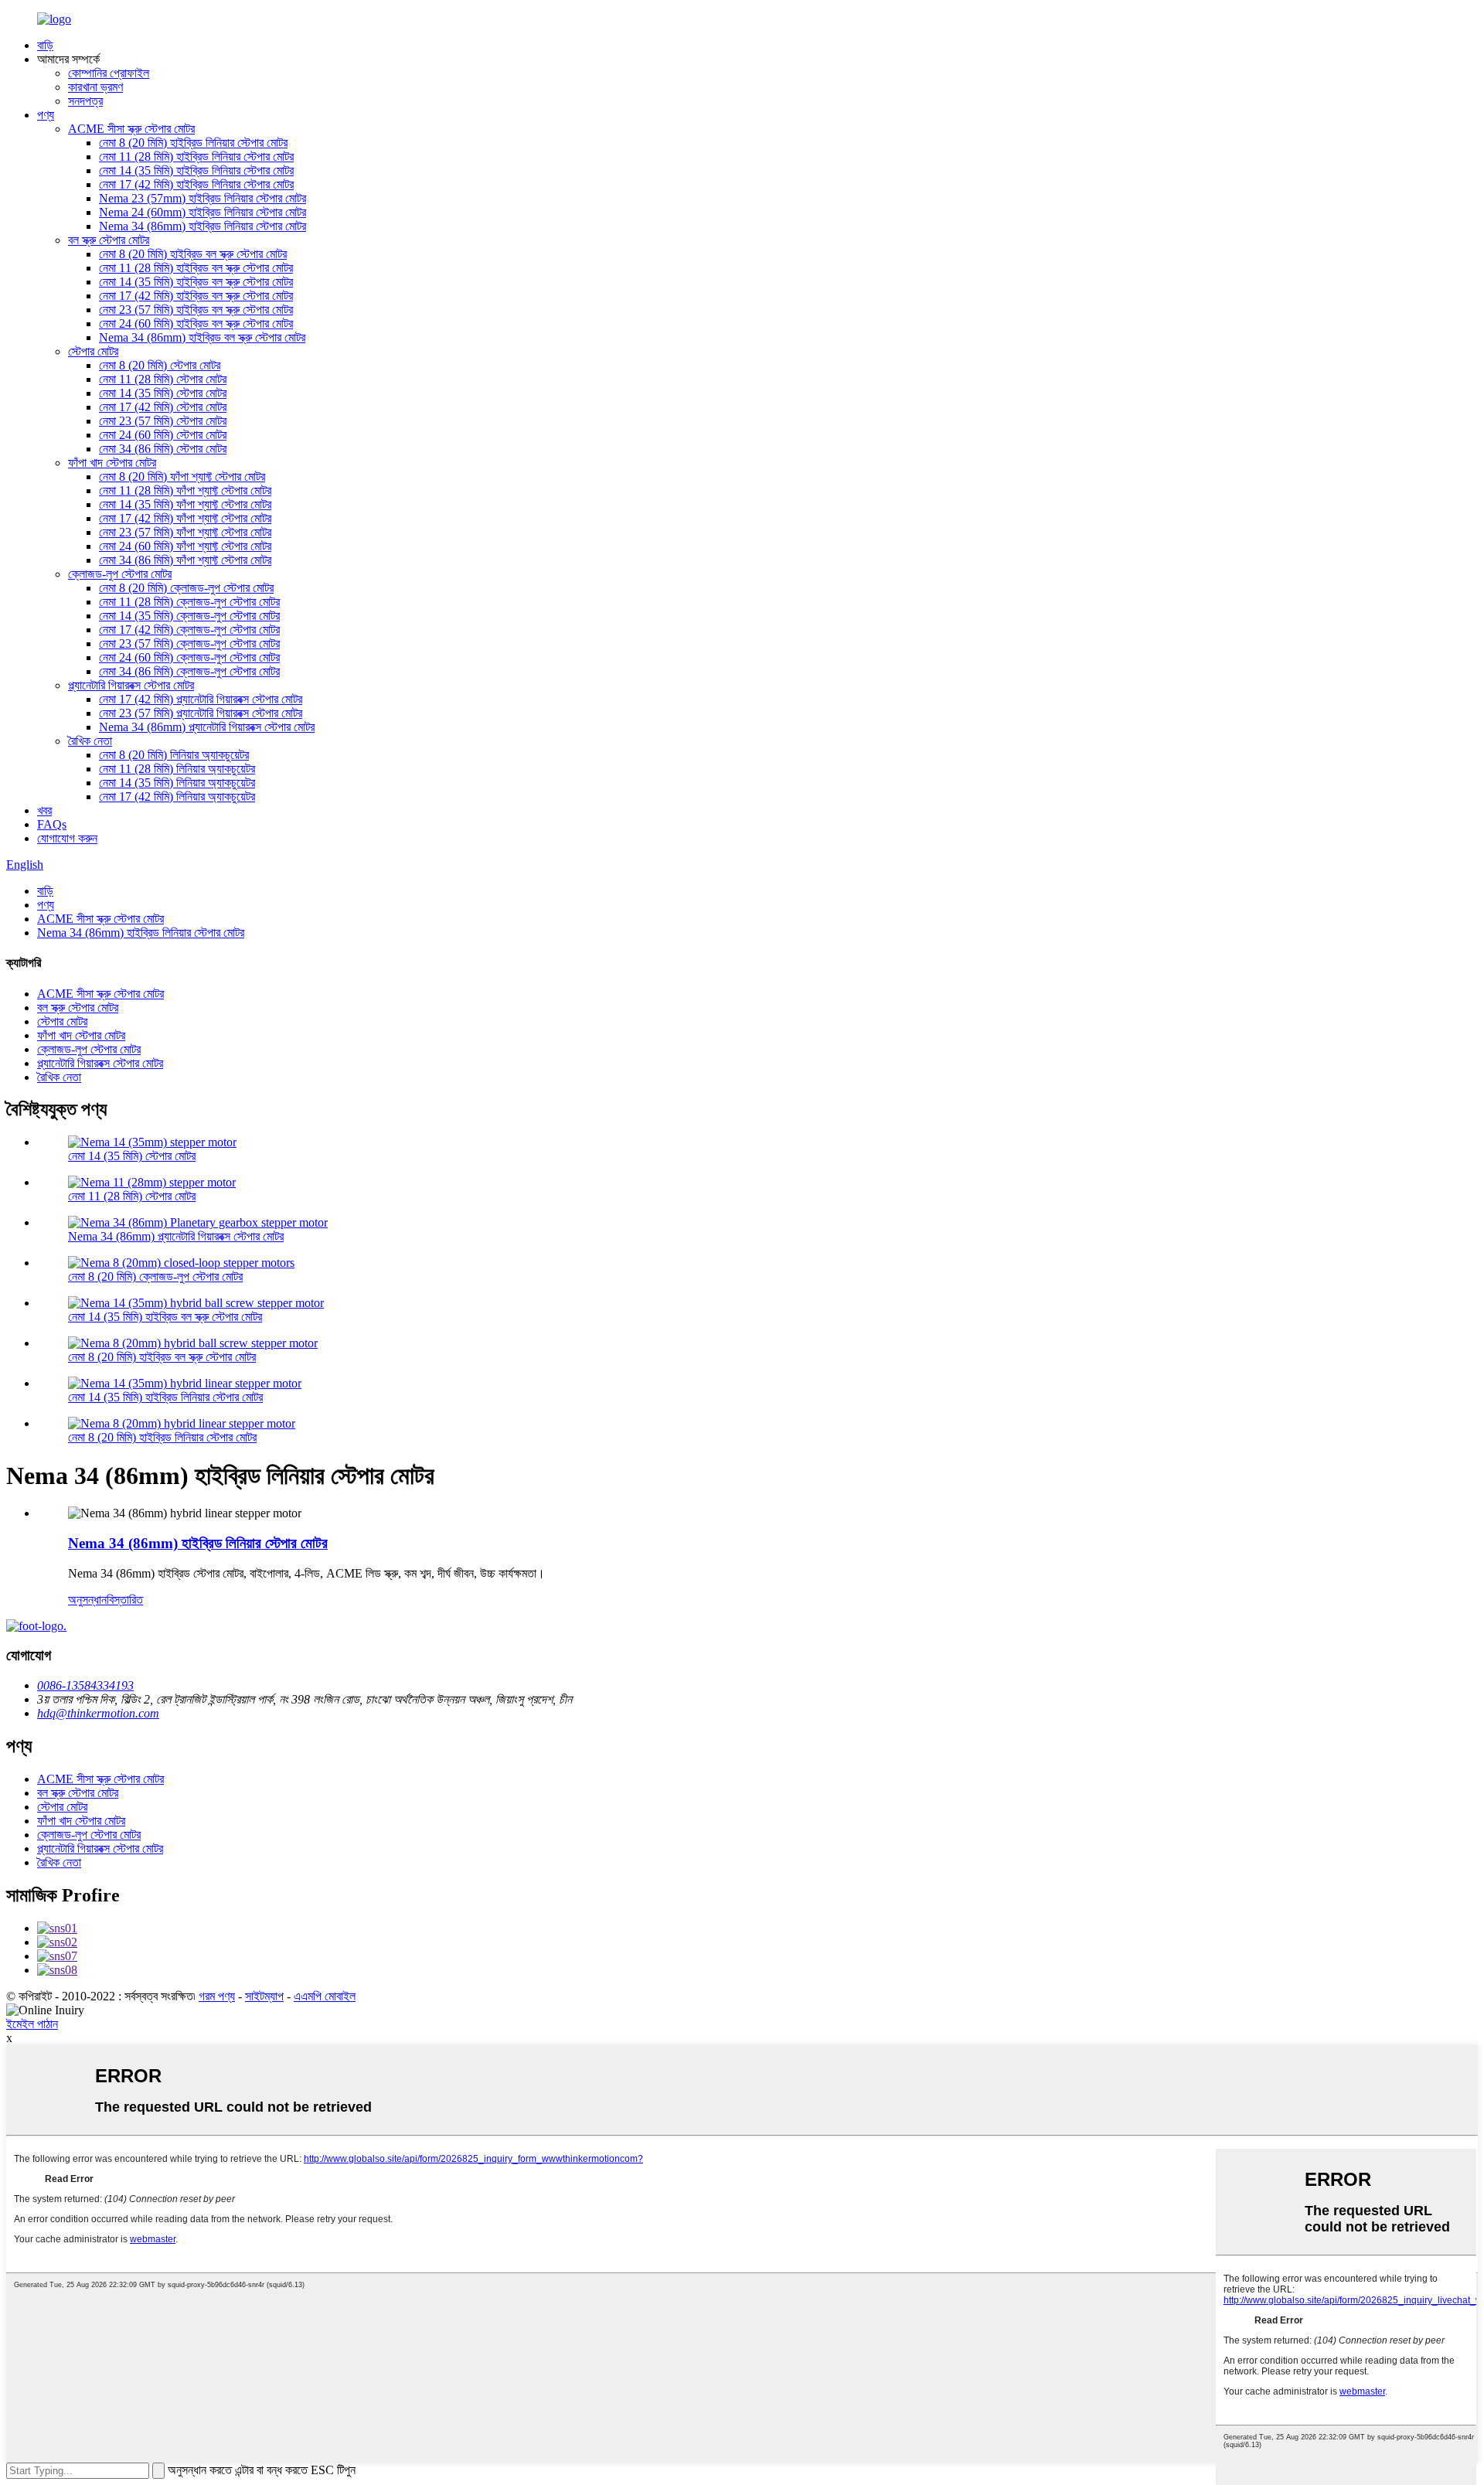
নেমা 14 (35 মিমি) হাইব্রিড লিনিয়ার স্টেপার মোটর (196, 170)
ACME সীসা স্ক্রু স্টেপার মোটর (131, 129)
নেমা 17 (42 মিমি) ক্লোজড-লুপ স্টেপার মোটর (189, 630)
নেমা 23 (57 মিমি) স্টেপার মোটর (163, 421)
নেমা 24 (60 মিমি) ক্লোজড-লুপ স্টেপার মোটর (189, 657)
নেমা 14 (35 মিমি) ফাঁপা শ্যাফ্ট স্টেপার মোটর (185, 504)
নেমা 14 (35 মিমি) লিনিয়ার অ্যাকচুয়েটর (177, 783)
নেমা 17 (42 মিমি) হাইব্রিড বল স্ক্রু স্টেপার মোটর (196, 296)
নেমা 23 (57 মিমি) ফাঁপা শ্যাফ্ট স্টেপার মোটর (185, 532)
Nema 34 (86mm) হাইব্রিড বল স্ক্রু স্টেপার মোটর (202, 337)
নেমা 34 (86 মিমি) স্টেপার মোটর (163, 449)
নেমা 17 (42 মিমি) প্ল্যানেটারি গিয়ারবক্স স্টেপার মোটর (201, 699)
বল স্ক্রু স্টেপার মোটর (109, 240)
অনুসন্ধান (87, 1600)
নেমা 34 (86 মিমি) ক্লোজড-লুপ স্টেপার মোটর (189, 671)
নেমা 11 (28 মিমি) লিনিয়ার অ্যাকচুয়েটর (177, 769)
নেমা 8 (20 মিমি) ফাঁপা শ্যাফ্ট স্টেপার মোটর (182, 477)
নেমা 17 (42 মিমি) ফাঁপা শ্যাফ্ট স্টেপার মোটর (185, 518)
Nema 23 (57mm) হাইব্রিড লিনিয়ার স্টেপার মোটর (203, 198)
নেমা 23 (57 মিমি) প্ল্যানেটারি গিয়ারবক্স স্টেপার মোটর (201, 713)
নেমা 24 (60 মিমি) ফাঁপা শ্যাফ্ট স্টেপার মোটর (185, 546)
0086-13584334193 (85, 1685)
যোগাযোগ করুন (67, 838)
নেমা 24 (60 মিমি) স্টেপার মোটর (163, 435)
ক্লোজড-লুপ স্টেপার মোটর (120, 574)
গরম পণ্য (217, 1996)
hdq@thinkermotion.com (98, 1713)
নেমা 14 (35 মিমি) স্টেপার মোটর (163, 393)
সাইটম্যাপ (264, 1996)
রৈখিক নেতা (90, 741)
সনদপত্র (85, 101)
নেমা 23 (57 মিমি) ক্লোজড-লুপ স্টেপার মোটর (189, 643)
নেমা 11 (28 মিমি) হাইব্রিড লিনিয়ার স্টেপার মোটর (196, 157)
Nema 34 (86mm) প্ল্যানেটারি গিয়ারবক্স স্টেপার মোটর (207, 727)
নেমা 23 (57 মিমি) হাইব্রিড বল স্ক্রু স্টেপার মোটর (196, 310)
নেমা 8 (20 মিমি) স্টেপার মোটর (160, 365)
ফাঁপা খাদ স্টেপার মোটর (112, 463)
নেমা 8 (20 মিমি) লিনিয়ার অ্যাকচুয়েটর (174, 755)
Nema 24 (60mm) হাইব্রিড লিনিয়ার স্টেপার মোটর (203, 212)
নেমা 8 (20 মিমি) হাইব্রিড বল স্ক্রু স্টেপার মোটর (193, 254)
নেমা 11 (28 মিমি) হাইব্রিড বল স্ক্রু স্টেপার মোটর (196, 268)
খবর (44, 810)
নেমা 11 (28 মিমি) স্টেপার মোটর (163, 379)
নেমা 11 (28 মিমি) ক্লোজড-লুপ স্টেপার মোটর (189, 602)
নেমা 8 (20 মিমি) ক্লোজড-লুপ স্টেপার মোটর (186, 588)
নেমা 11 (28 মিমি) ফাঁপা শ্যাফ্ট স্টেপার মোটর (185, 490)
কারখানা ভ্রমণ (95, 87)
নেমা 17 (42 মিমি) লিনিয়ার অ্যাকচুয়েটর (177, 797)
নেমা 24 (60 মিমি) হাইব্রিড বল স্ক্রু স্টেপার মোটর (196, 323)
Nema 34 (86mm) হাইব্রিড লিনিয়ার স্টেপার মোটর (203, 226)
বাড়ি (45, 45)
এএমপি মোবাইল (325, 1996)
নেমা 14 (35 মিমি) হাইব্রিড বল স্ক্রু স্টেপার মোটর (196, 282)
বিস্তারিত (125, 1600)
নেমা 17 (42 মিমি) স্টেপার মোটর (163, 407)
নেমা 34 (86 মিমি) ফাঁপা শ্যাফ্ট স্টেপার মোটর (185, 560)
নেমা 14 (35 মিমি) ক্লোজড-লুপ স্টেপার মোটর (189, 616)
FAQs (52, 824)
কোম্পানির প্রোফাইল (109, 73)
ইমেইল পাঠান (32, 2024)
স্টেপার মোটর (93, 351)
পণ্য (46, 115)
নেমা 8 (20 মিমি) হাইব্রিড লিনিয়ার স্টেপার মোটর (193, 143)
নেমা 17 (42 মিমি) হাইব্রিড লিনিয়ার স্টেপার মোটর (196, 184)
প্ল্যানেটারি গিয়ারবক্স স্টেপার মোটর (131, 685)
